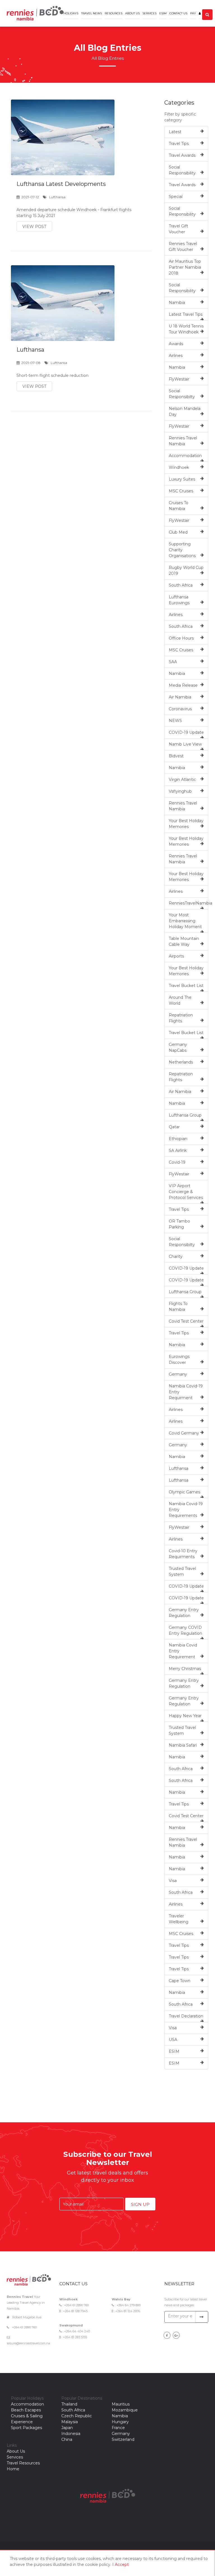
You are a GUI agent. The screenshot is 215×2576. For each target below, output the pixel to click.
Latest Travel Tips (186, 314)
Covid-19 (177, 1162)
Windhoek (179, 467)
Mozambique (125, 2410)
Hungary (120, 2422)
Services (149, 13)
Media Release (183, 685)
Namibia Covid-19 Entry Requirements (186, 1510)
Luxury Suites (182, 479)
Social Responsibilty (182, 394)
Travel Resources (23, 2463)
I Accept (121, 2565)
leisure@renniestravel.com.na (28, 2343)
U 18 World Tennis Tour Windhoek (186, 329)
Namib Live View (185, 744)
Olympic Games (184, 1492)
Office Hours (181, 638)
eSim (163, 13)
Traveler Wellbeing (179, 1919)
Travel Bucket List (186, 986)
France (118, 2428)
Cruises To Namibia (179, 506)
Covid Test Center (186, 1321)
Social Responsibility (182, 170)
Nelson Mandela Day (185, 411)
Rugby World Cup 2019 (186, 570)
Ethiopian (178, 1139)
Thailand (69, 2404)
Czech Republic (77, 2416)
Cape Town (180, 1981)
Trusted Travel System (182, 1571)
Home (13, 2469)
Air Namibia (180, 697)
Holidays (71, 13)
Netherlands (181, 1062)
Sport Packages (26, 2428)
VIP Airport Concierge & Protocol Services (186, 1192)
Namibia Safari (183, 1745)
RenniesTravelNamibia (189, 903)
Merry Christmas (185, 1669)
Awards (176, 344)
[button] (200, 9)
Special (176, 197)
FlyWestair (179, 379)
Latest (175, 132)
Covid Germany (184, 1433)
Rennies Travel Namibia (183, 441)
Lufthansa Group (185, 1115)
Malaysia (70, 2422)
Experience (22, 2422)
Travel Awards (182, 155)
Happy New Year (185, 1716)
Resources (114, 13)
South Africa (181, 585)
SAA (173, 662)
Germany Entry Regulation (184, 1613)
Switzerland (123, 2439)
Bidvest (176, 756)
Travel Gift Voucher (178, 229)
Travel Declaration (186, 2016)
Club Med (178, 532)
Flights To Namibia (178, 1307)
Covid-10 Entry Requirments (183, 1554)
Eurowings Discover (179, 1360)
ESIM (174, 2051)
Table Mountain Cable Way (184, 941)
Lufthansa (30, 350)
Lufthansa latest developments (61, 184)
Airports (176, 956)
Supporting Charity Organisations (182, 550)
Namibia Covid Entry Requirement (183, 1651)
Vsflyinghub (180, 791)
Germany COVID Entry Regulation (185, 1630)
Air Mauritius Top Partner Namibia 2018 (185, 267)
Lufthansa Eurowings (179, 600)
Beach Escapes (26, 2410)
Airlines (176, 356)
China (67, 2439)
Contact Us (178, 13)
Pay (193, 13)
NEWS (175, 721)
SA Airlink (178, 1150)
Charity (176, 1256)
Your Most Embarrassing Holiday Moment (185, 921)
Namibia (177, 303)
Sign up (140, 2204)
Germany (178, 1374)
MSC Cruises (181, 491)
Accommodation (185, 456)
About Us (132, 13)
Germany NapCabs (178, 1047)
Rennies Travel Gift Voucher (183, 247)
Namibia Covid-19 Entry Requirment (186, 1392)
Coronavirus (180, 709)
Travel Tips (179, 144)
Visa (173, 1881)
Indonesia (71, 2434)
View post (34, 227)
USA (173, 2040)
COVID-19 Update (186, 732)
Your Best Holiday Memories (186, 824)
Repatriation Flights (181, 1018)
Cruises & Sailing (27, 2416)
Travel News (92, 13)
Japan (67, 2428)
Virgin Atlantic (182, 780)
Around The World (180, 1000)
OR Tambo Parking (179, 1224)
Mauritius (121, 2404)
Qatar (174, 1127)
